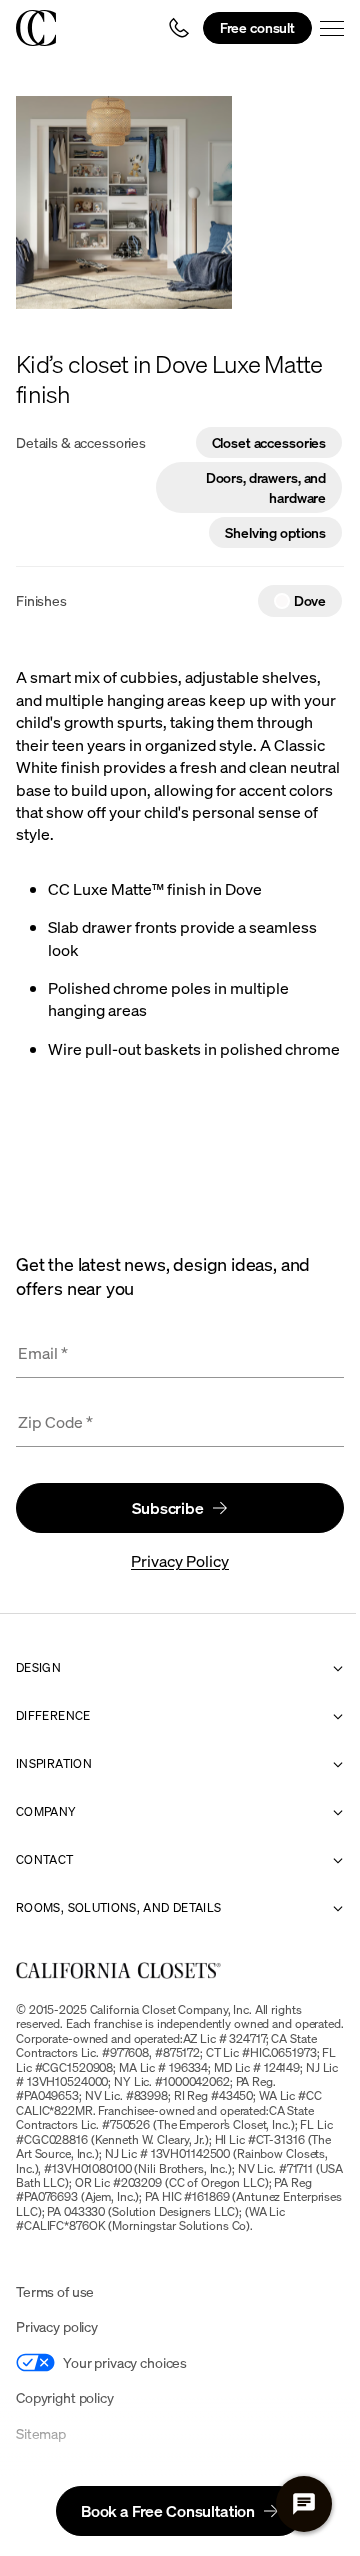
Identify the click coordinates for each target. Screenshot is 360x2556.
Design (38, 1668)
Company (46, 1812)
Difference (53, 1716)
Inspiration (54, 1764)
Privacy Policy (180, 1561)
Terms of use (55, 2291)
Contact (45, 1860)
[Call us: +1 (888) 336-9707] (179, 28)
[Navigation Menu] (332, 28)
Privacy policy (57, 2326)
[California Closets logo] (36, 28)
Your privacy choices (125, 2362)
